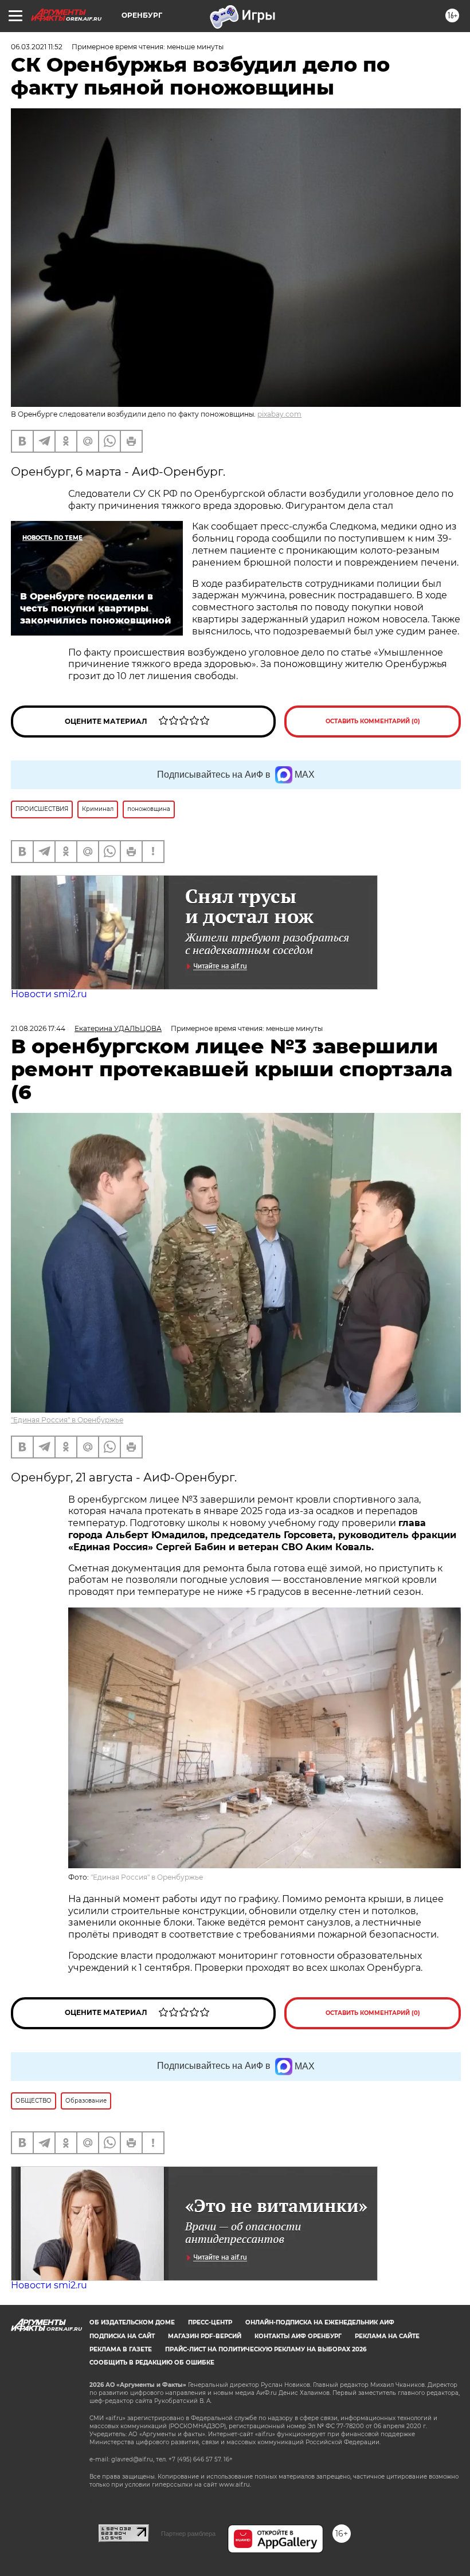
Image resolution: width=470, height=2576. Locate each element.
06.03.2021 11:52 (37, 47)
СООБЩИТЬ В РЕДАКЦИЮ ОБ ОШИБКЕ (152, 2363)
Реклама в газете (121, 2349)
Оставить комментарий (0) (373, 721)
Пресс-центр (210, 2322)
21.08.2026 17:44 (38, 1028)
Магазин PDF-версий (205, 2336)
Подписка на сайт (122, 2336)
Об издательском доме (132, 2322)
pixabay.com (279, 414)
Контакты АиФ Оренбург (298, 2336)
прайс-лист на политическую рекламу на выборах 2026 (266, 2349)
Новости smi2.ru (49, 994)
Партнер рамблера (188, 2534)
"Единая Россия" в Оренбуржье (67, 1420)
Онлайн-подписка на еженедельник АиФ (320, 2322)
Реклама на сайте (387, 2336)
